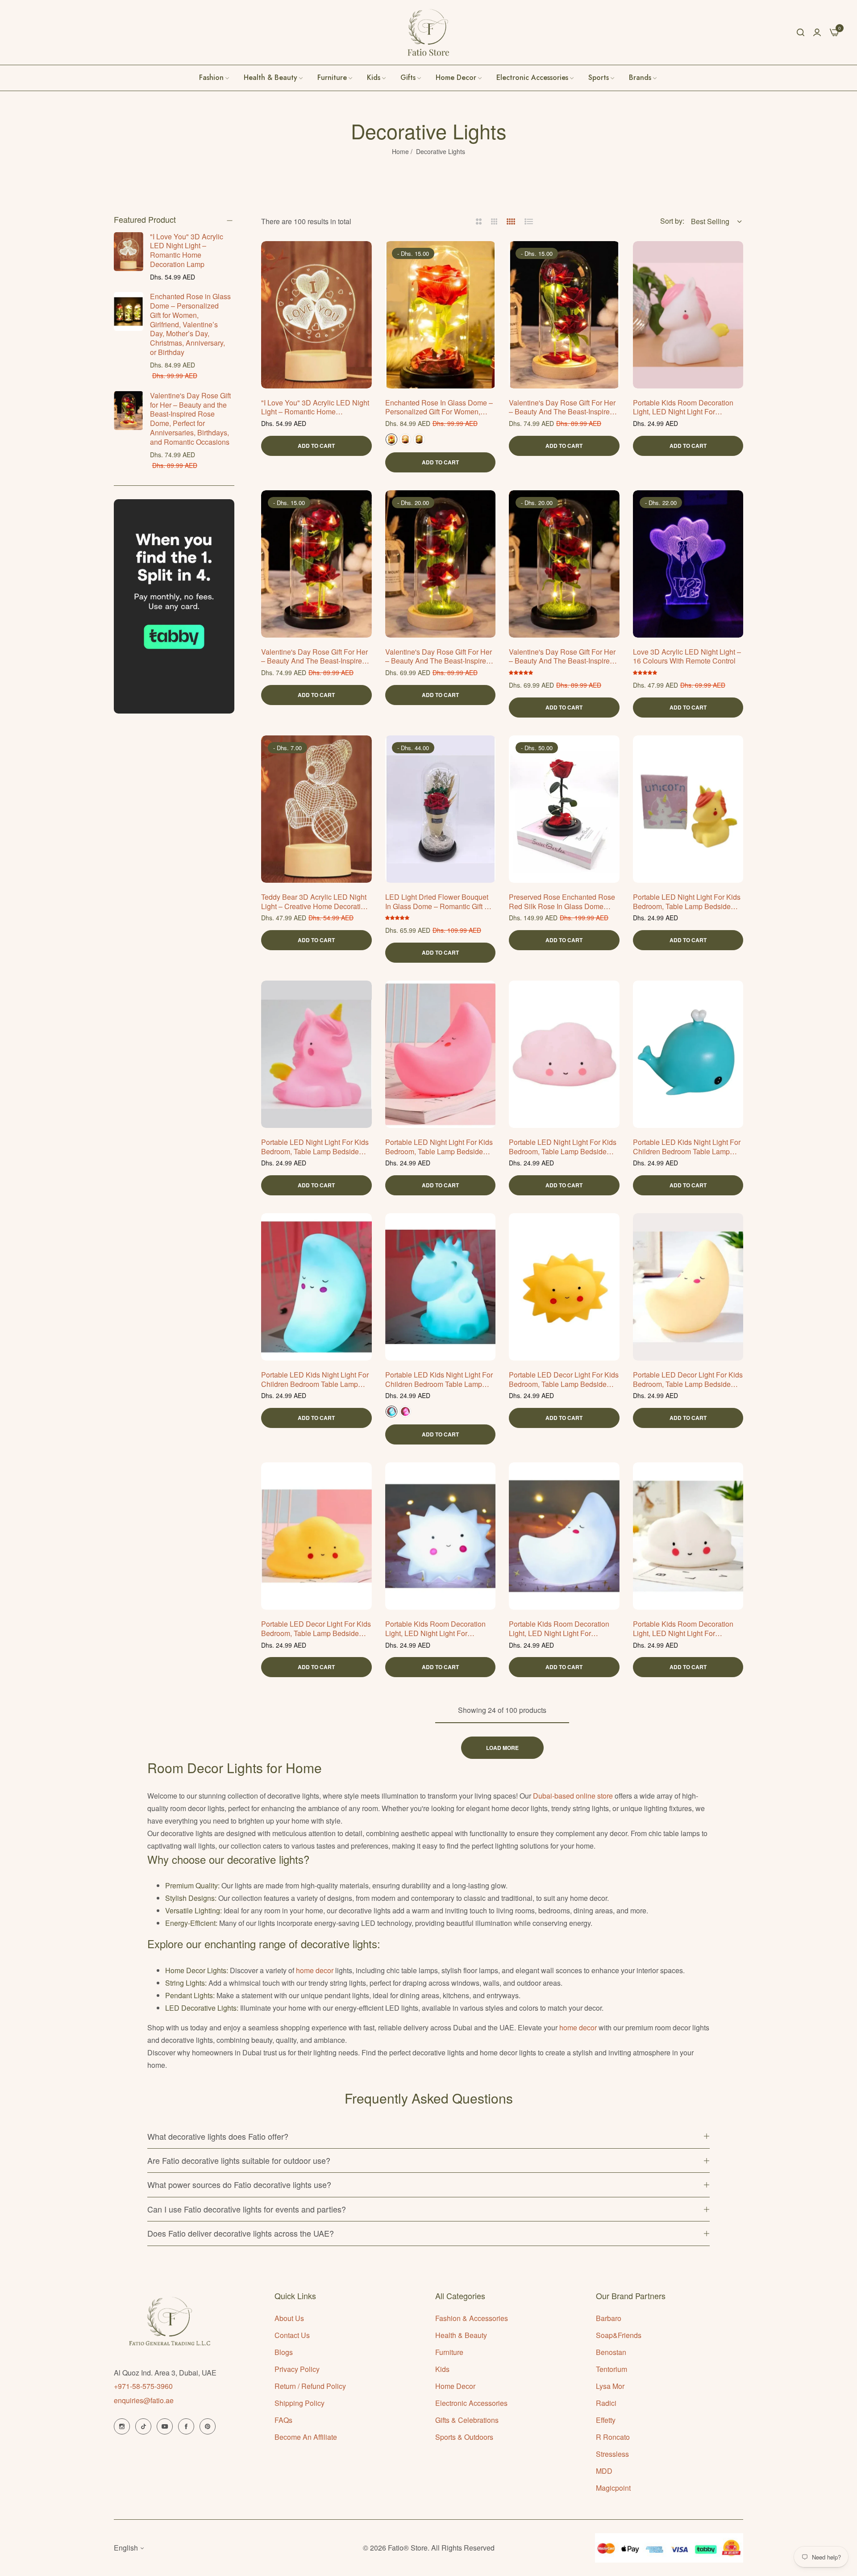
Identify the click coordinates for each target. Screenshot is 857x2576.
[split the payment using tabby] (174, 606)
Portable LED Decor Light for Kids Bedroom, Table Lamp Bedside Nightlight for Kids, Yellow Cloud (316, 1629)
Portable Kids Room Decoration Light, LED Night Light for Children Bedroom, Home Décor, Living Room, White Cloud (684, 1629)
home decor (315, 1970)
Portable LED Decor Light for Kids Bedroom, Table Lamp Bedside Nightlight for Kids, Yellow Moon (688, 1380)
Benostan (611, 2352)
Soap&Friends (619, 2335)
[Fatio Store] (428, 32)
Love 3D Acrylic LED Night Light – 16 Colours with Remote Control (687, 657)
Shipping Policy (300, 2403)
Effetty (606, 2420)
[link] (643, 78)
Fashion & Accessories (472, 2318)
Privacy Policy (297, 2369)
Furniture (449, 2352)
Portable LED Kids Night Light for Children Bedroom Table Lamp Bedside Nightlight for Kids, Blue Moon (315, 1380)
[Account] (817, 32)
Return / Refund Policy (310, 2386)
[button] (362, 258)
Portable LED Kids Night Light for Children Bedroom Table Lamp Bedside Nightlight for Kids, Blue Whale (687, 1147)
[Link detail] (122, 2426)
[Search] (801, 32)
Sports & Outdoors (464, 2437)
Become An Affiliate (306, 2437)
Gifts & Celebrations (467, 2420)
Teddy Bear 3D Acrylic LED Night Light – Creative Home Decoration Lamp (315, 902)
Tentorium (612, 2369)
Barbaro (609, 2318)
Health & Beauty (461, 2335)
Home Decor (455, 2386)
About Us (289, 2318)
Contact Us (292, 2335)
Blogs (284, 2352)
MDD (604, 2471)
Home (400, 151)
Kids (442, 2369)
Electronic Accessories (471, 2403)
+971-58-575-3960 (143, 2386)
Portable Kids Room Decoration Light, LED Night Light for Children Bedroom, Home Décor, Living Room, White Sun (437, 1629)
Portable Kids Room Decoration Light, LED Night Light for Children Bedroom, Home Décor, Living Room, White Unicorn (684, 408)
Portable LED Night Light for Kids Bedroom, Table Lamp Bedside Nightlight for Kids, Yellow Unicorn (687, 902)
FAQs (283, 2420)
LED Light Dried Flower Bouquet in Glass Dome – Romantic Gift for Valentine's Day (440, 902)
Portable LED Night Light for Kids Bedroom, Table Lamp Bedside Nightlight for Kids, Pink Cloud (563, 1147)
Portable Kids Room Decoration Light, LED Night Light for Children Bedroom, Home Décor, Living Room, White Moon (560, 1629)
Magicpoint (613, 2488)
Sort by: (672, 221)
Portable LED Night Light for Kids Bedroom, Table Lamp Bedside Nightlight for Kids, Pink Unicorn (315, 1147)
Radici (606, 2403)
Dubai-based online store (573, 1796)
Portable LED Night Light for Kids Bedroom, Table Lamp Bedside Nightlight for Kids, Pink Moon (439, 1147)
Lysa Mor (610, 2386)
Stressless (612, 2454)
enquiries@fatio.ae (144, 2400)
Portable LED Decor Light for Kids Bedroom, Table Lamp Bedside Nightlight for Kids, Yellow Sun (564, 1380)
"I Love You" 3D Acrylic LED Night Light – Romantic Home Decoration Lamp (187, 250)
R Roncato (613, 2437)
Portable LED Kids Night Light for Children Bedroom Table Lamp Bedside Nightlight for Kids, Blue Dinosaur (439, 1380)
